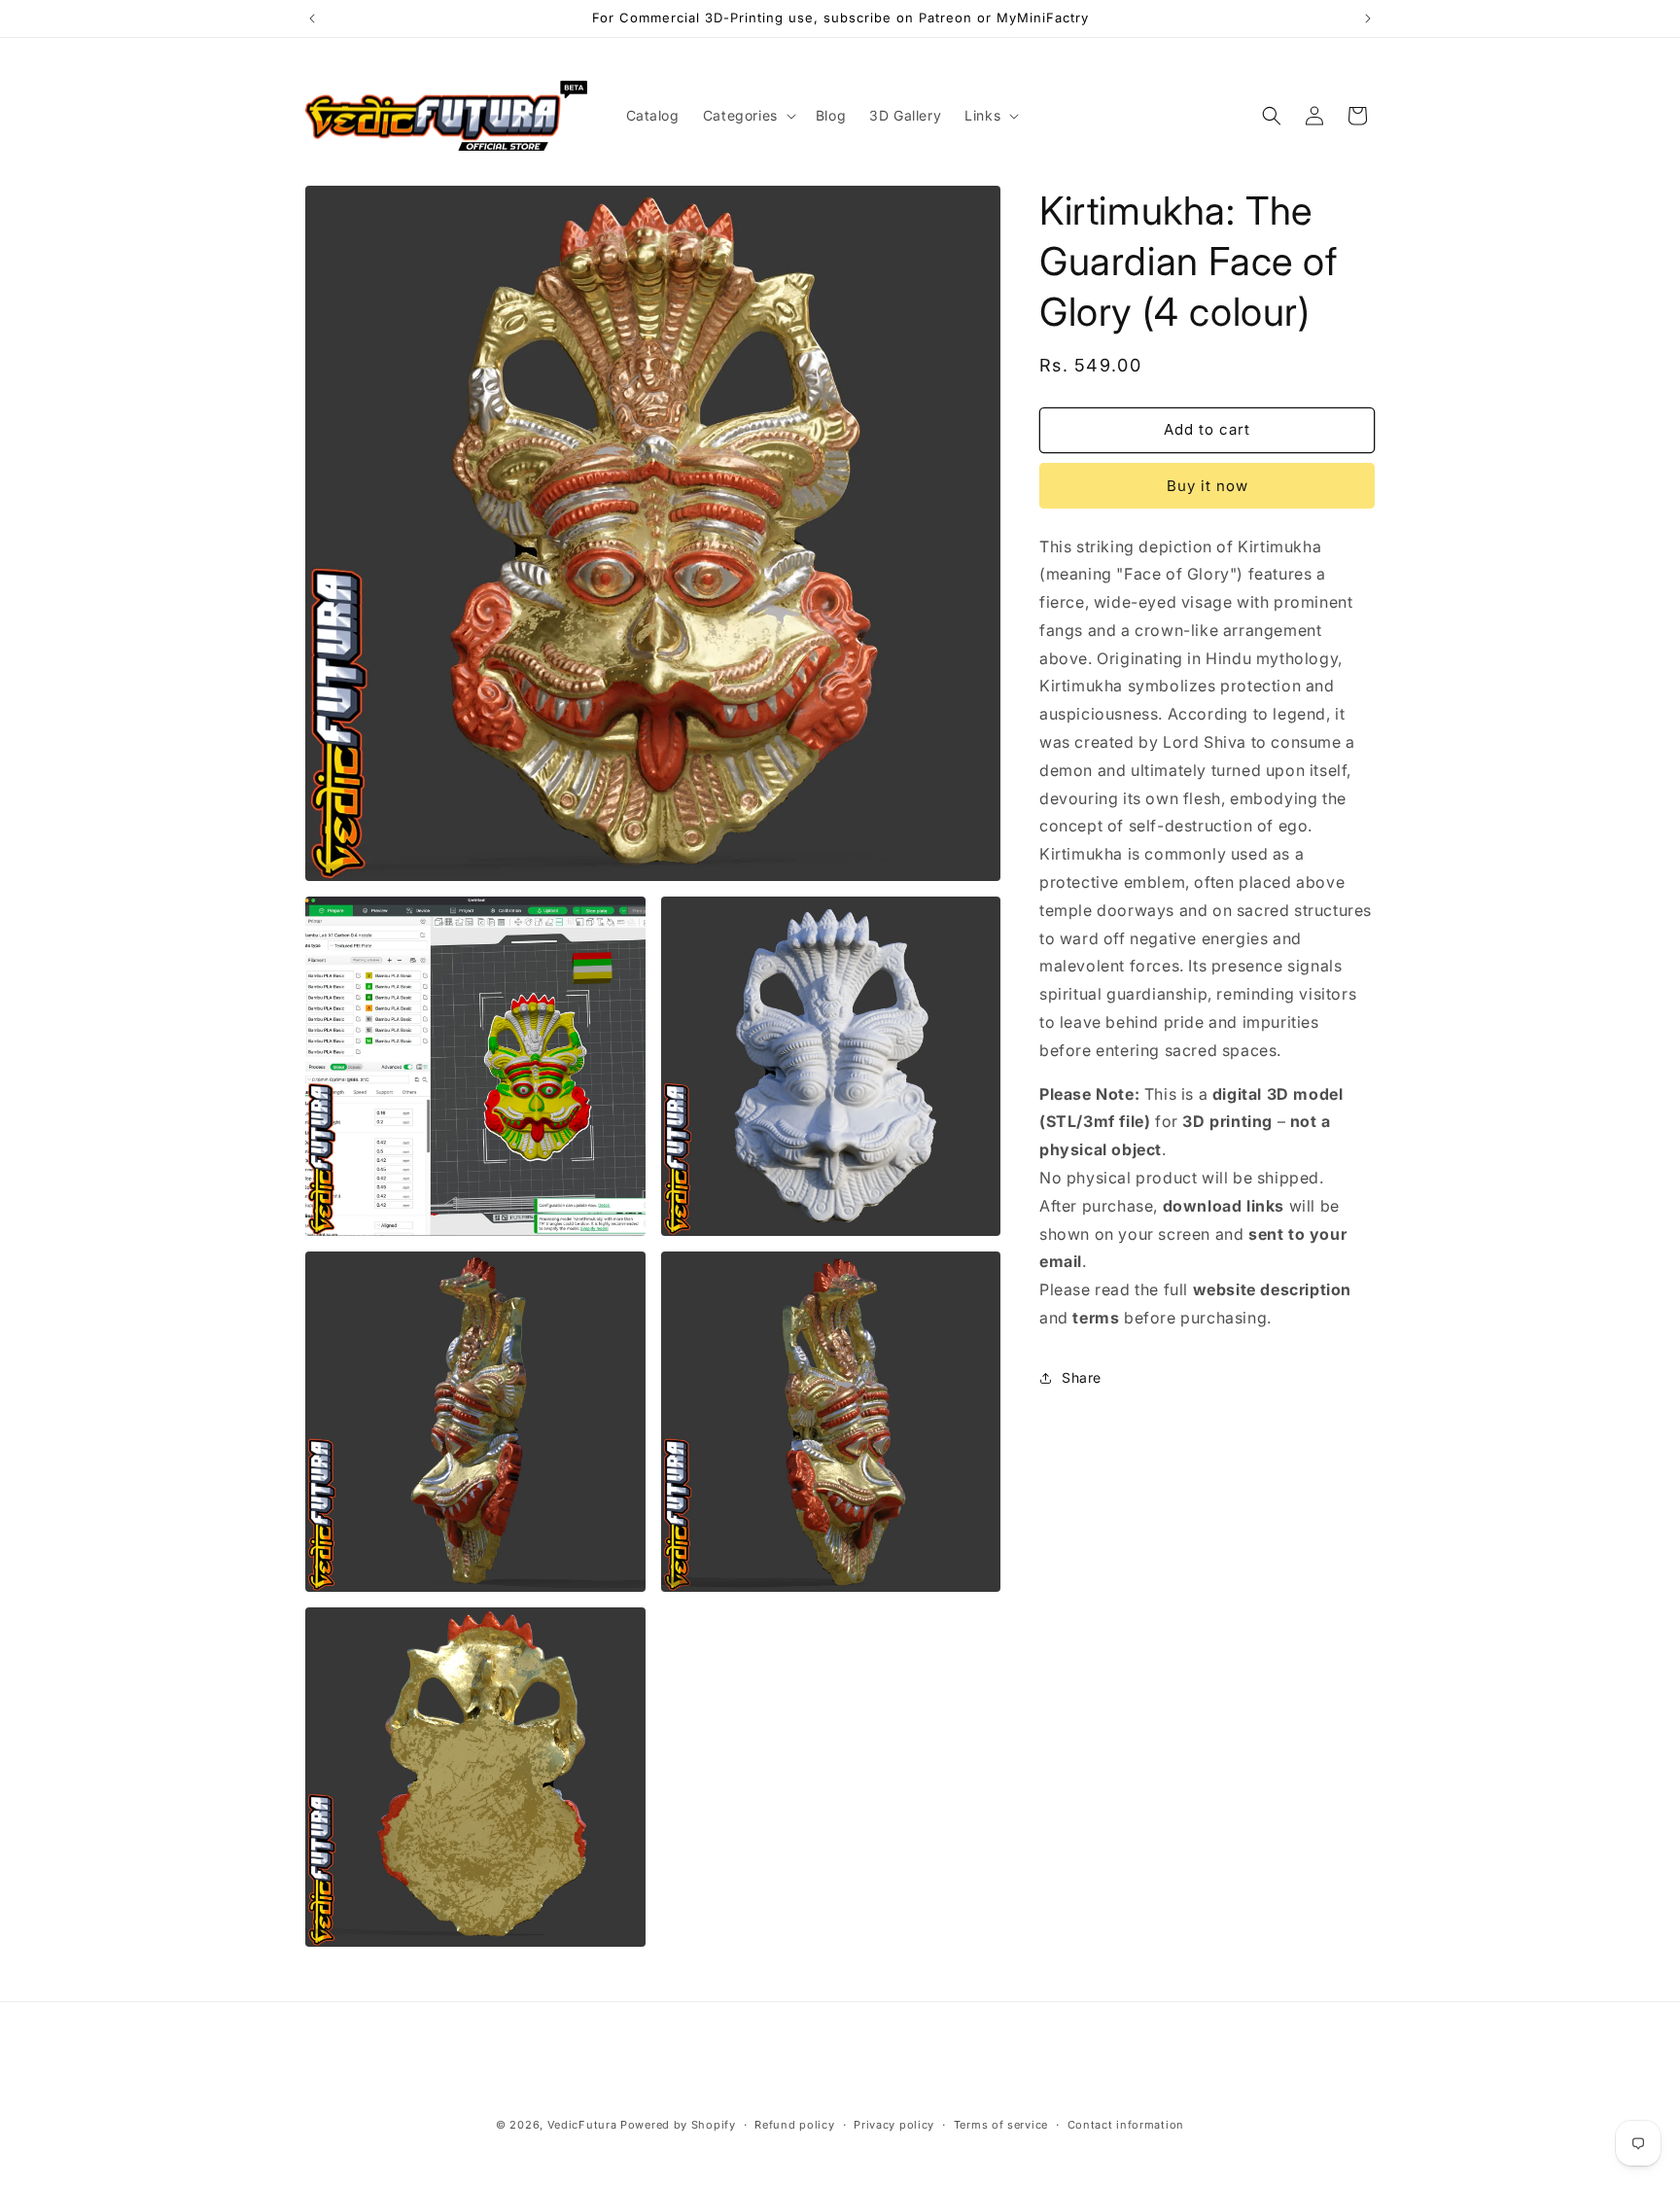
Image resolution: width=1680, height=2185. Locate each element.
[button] (748, 116)
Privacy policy (894, 2125)
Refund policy (794, 2125)
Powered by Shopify (678, 2125)
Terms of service (1001, 2125)
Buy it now (1207, 486)
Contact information (1126, 2125)
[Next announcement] (1368, 18)
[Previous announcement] (312, 18)
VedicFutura (582, 2125)
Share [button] (1082, 1377)
